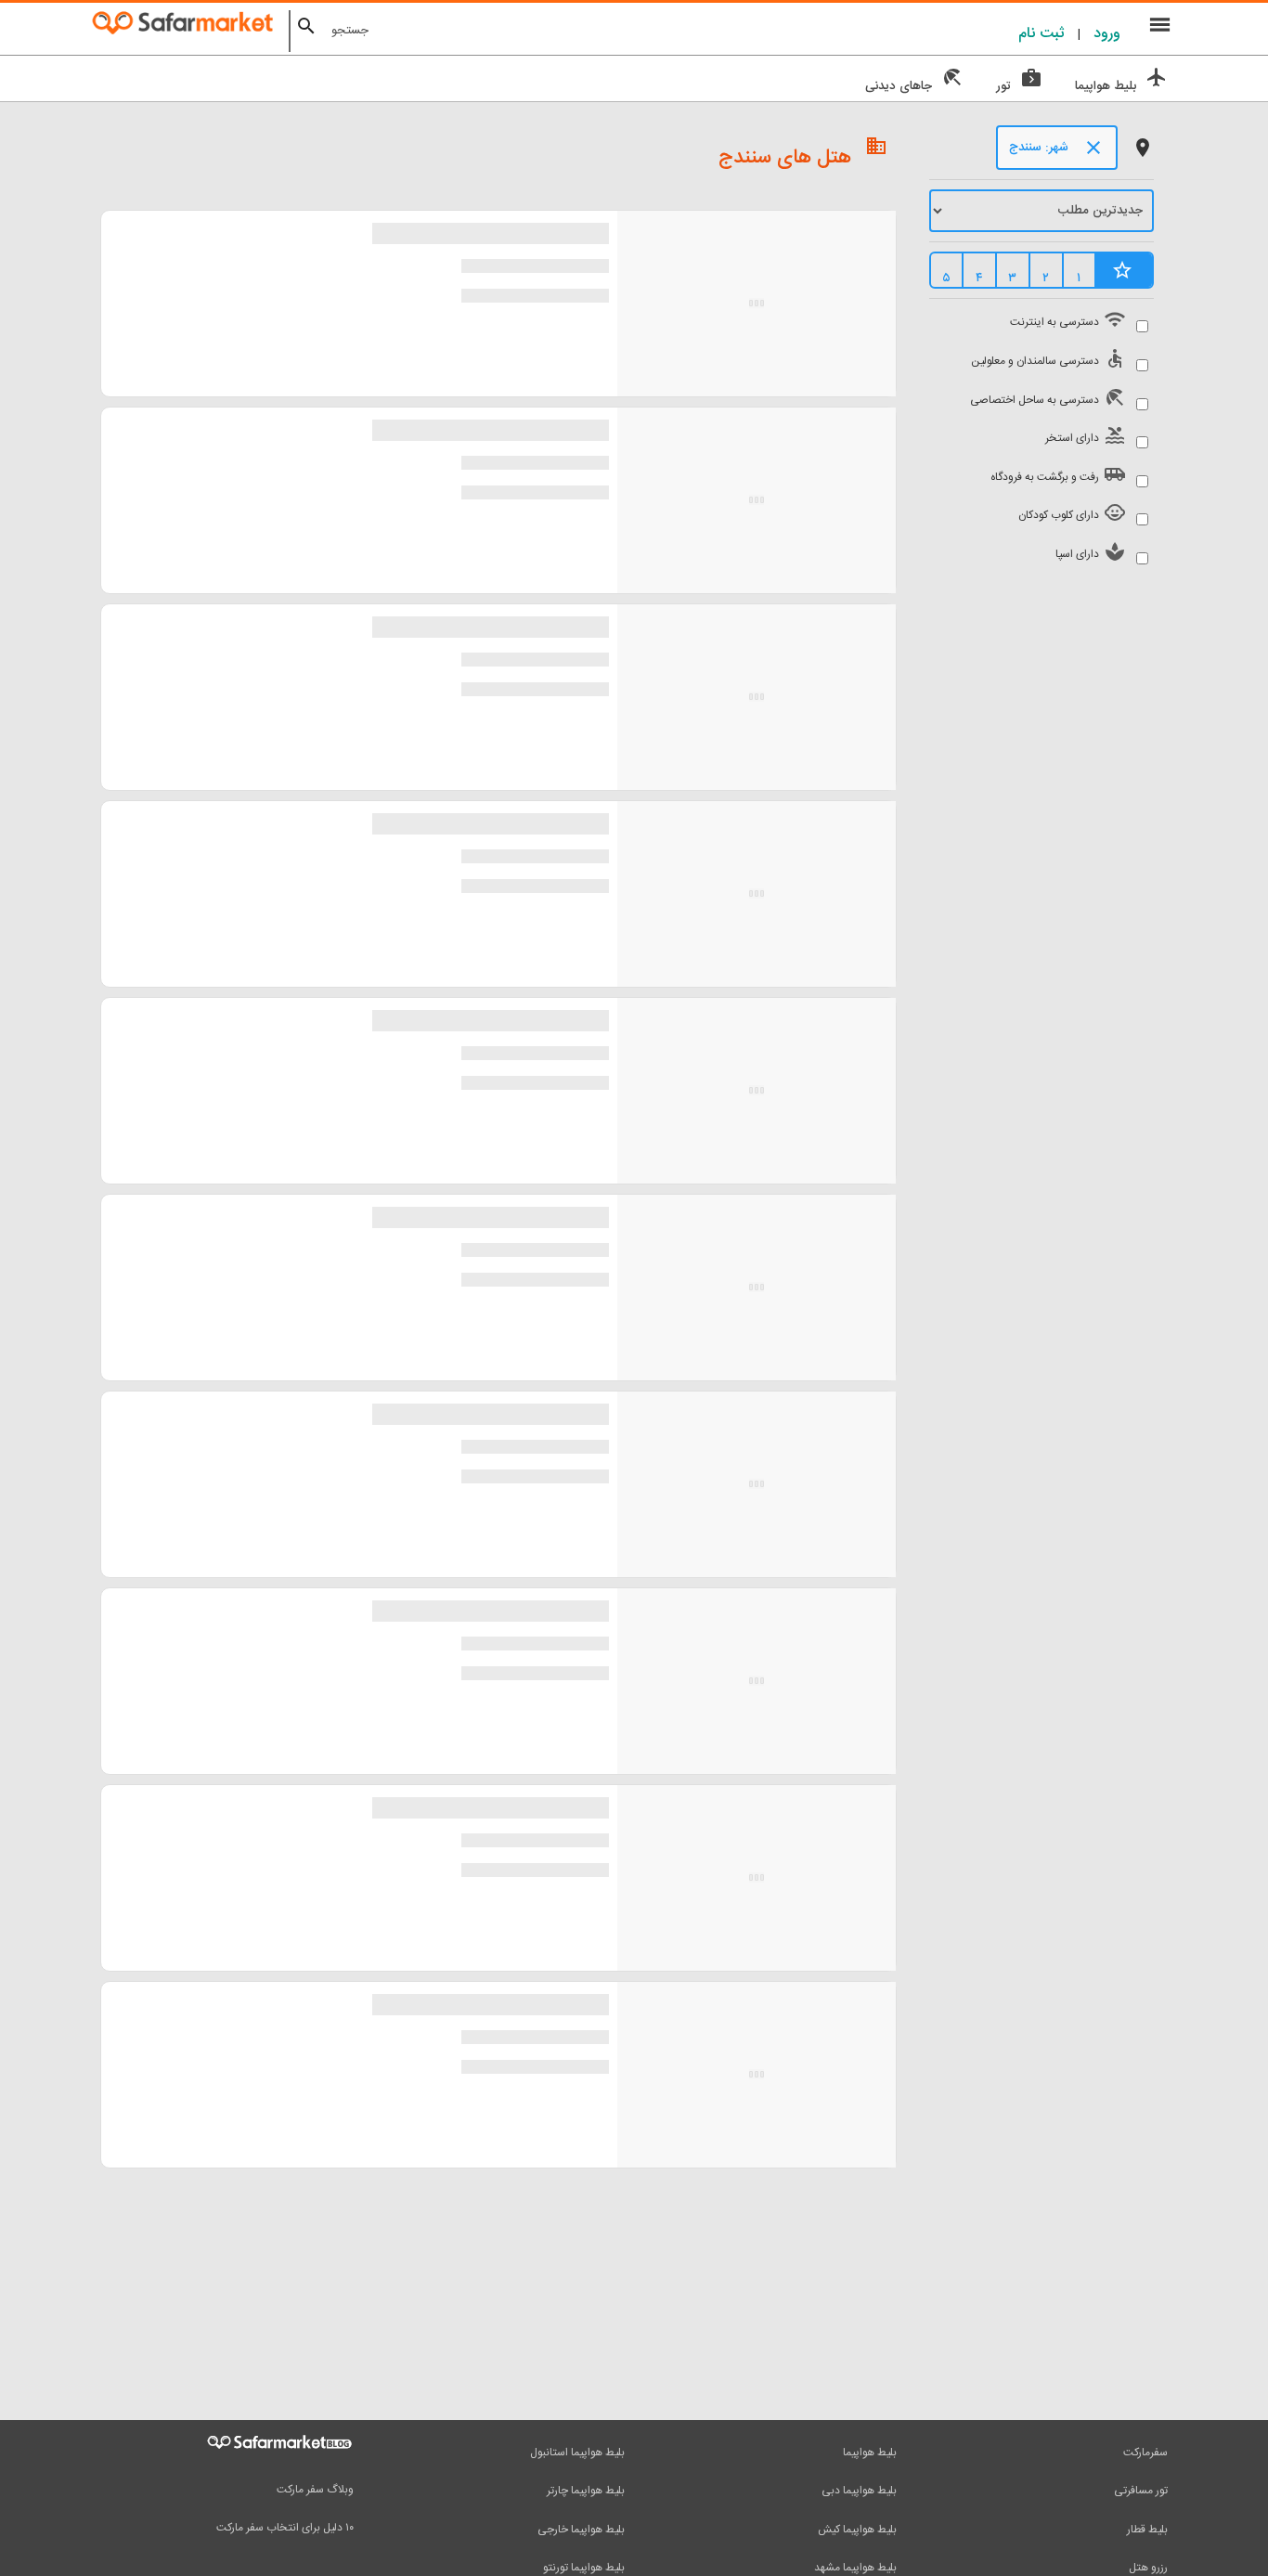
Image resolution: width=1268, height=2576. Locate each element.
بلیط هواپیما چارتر (586, 2491)
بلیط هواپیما (870, 2453)
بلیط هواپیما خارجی (581, 2530)
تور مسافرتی (1141, 2491)
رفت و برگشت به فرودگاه (1056, 475)
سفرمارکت (1145, 2453)
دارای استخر (1083, 436)
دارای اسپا (1088, 552)
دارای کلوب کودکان (1070, 513)
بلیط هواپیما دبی (859, 2491)
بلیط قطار (1147, 2530)
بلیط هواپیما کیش (857, 2530)
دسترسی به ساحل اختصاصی (1046, 398)
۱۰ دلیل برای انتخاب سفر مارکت (285, 2528)
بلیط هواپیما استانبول (577, 2453)
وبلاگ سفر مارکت (315, 2490)
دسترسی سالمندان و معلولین (1046, 359)
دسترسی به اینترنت (1066, 320)
